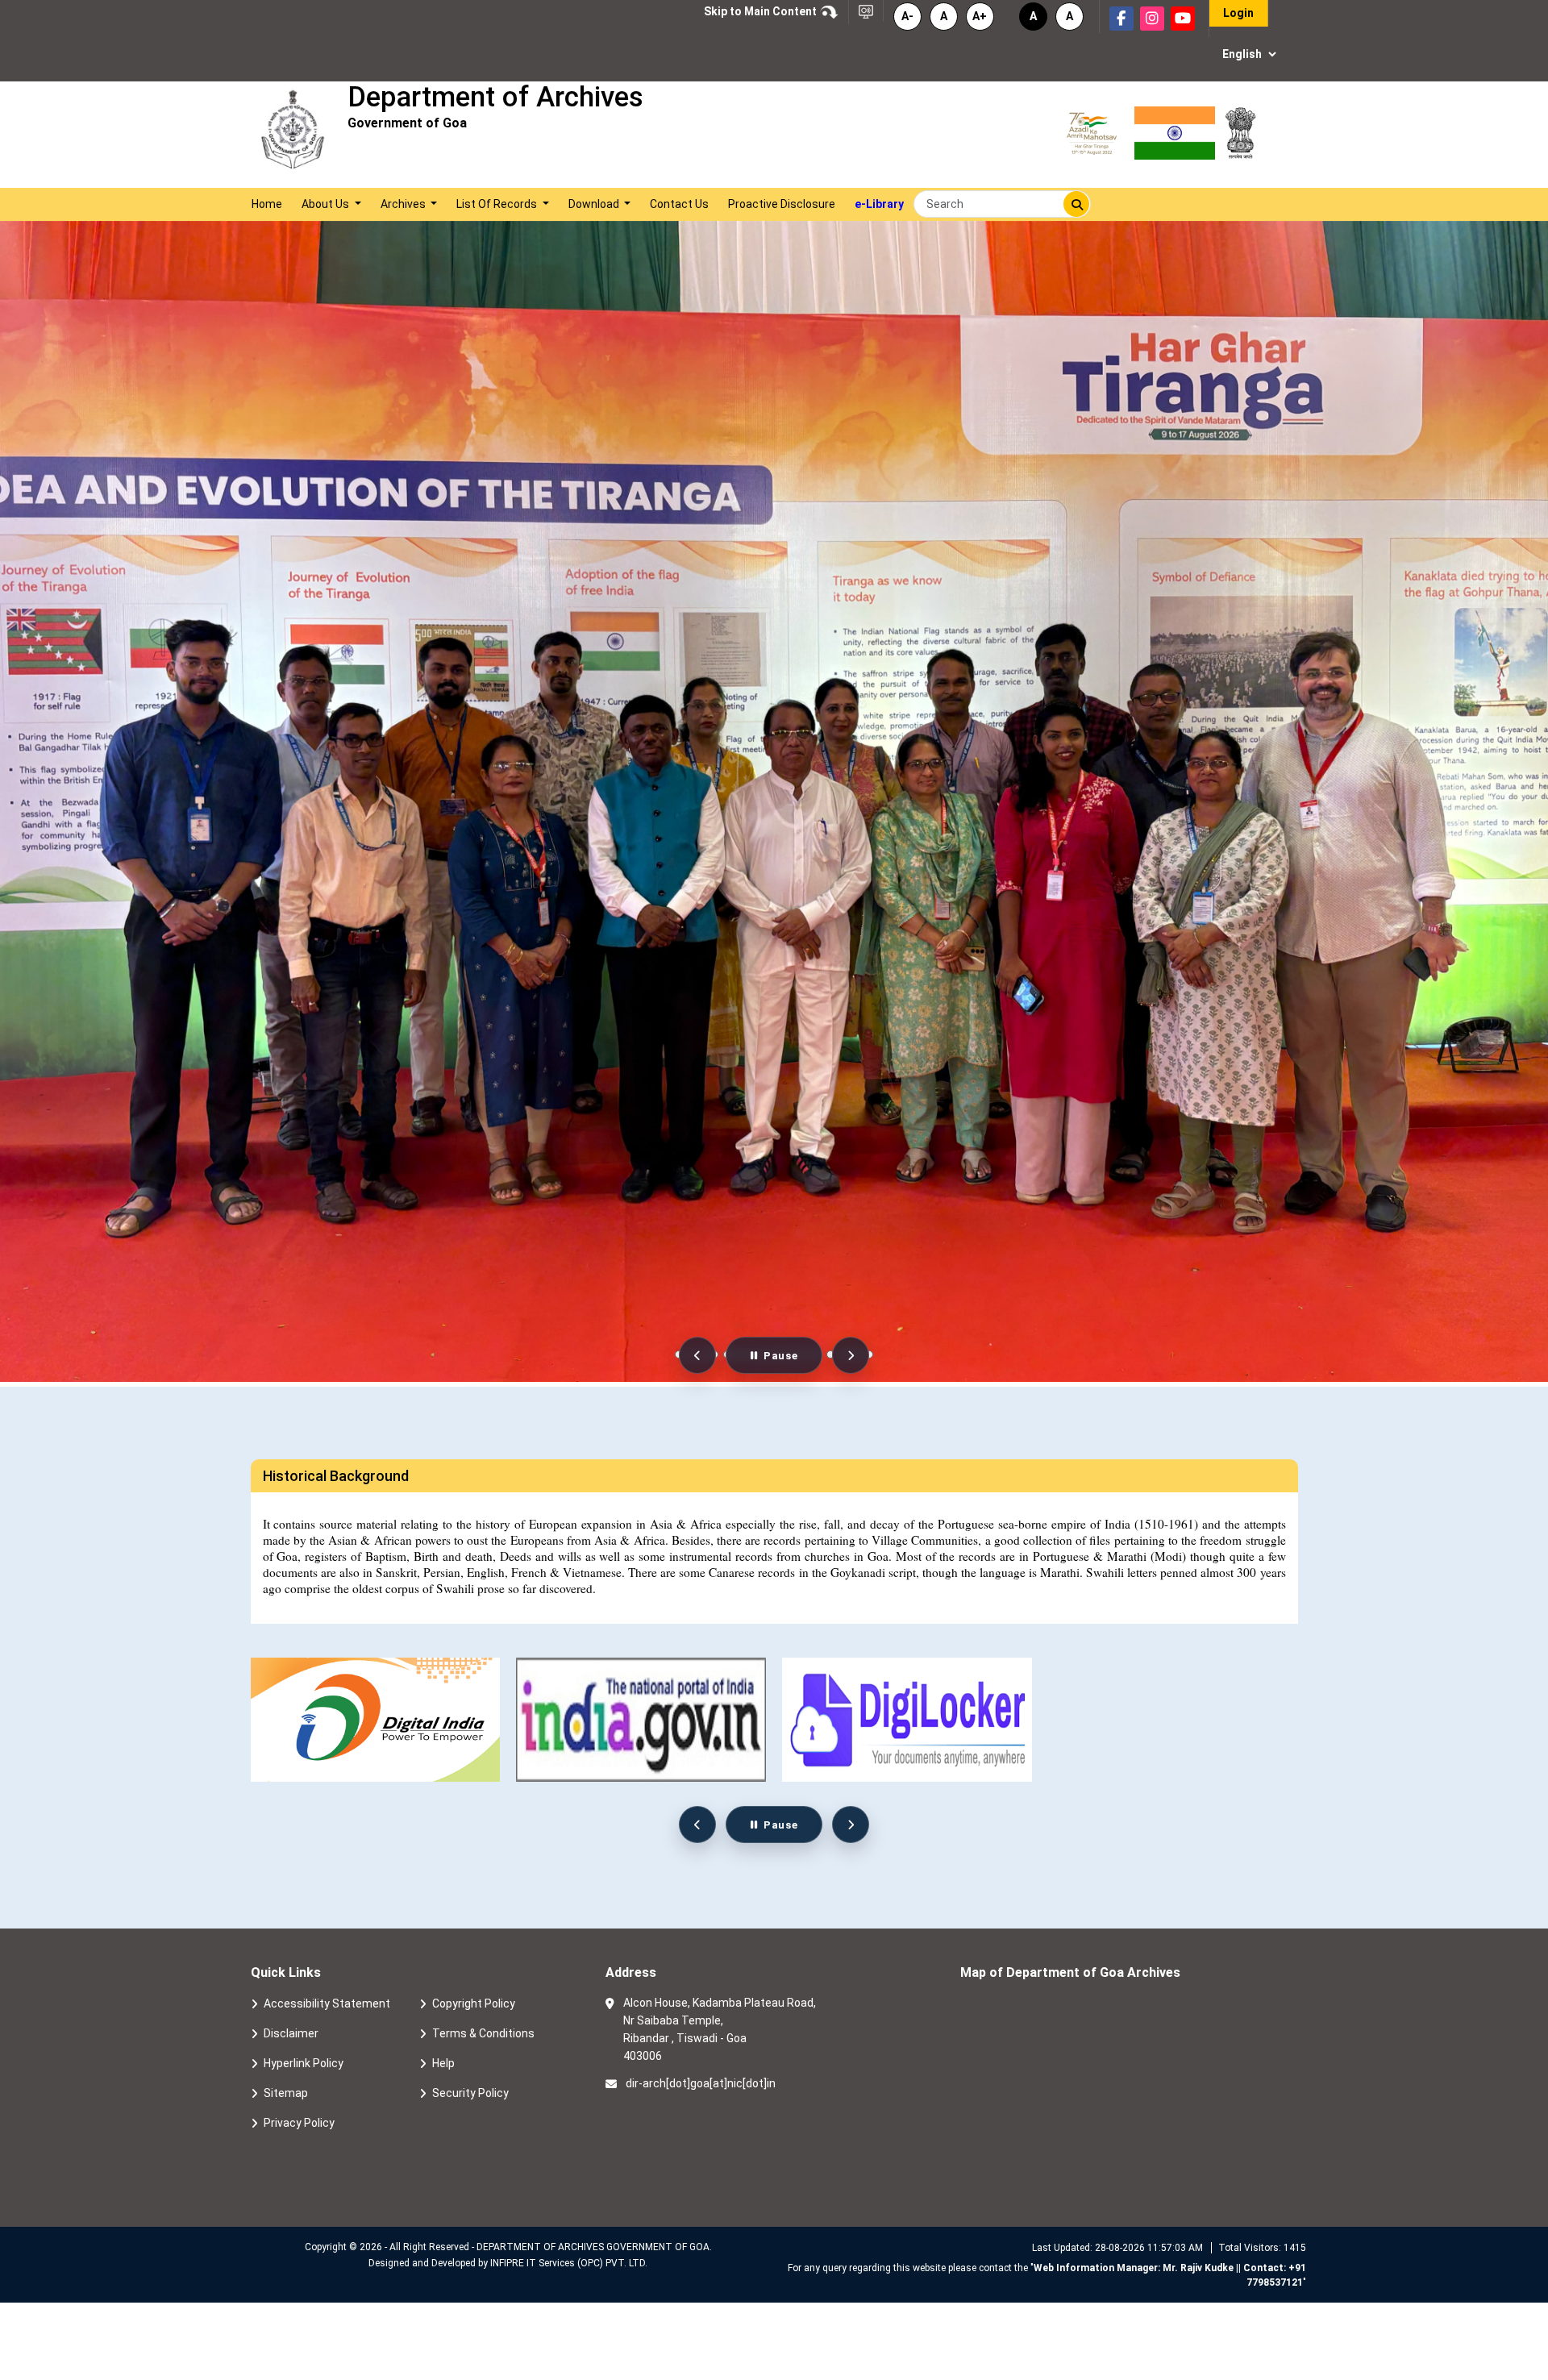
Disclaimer (291, 2033)
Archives (404, 204)
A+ (980, 16)
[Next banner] (851, 1355)
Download (595, 204)
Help (443, 2063)
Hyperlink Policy (304, 2063)
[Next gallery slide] (851, 1825)
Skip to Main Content (762, 11)
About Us (327, 204)
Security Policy (470, 2093)
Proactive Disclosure (782, 204)
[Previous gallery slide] (697, 1825)
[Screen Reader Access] (866, 10)
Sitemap (286, 2093)
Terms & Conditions (483, 2033)
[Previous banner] (697, 1355)
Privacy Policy (299, 2123)
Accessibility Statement (327, 2003)
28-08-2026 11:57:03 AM (1149, 2248)
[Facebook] (1121, 19)
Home (267, 204)
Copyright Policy (474, 2003)
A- (907, 16)
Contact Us (679, 204)
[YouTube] (1183, 19)
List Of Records (498, 204)
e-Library (879, 204)
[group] (641, 1720)
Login (1238, 13)
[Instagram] (1152, 19)
